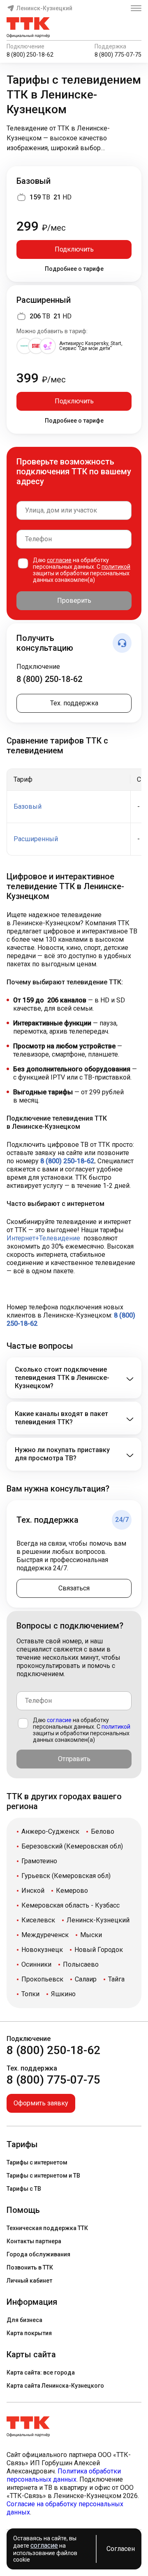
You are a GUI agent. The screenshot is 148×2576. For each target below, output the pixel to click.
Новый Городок (99, 1950)
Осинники (36, 1964)
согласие (59, 560)
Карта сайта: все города (41, 2372)
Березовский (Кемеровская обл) (72, 1846)
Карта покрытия (29, 2333)
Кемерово (72, 1891)
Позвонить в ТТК (30, 2267)
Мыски (91, 1935)
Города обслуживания (38, 2254)
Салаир (86, 1979)
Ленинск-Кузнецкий (44, 8)
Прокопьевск (42, 1979)
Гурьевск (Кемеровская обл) (66, 1876)
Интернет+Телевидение (43, 1238)
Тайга (116, 1979)
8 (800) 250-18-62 (30, 55)
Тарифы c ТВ (24, 2189)
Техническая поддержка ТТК (47, 2228)
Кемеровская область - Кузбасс (71, 1905)
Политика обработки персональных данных (64, 2475)
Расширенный (44, 300)
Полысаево (81, 1964)
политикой (116, 567)
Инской (33, 1891)
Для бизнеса (24, 2320)
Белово (103, 1831)
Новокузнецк (42, 1950)
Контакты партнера (34, 2241)
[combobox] (74, 510)
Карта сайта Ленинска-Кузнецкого (55, 2386)
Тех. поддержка (74, 703)
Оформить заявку (41, 2103)
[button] (74, 138)
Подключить (74, 249)
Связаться (74, 1588)
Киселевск (38, 1920)
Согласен (121, 2549)
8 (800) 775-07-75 (118, 55)
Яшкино (63, 1994)
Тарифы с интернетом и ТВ (43, 2176)
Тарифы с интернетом (37, 2162)
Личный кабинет (29, 2281)
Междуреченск (45, 1935)
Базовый (34, 181)
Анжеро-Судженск (50, 1831)
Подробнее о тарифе (74, 269)
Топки (30, 1994)
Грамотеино (39, 1861)
